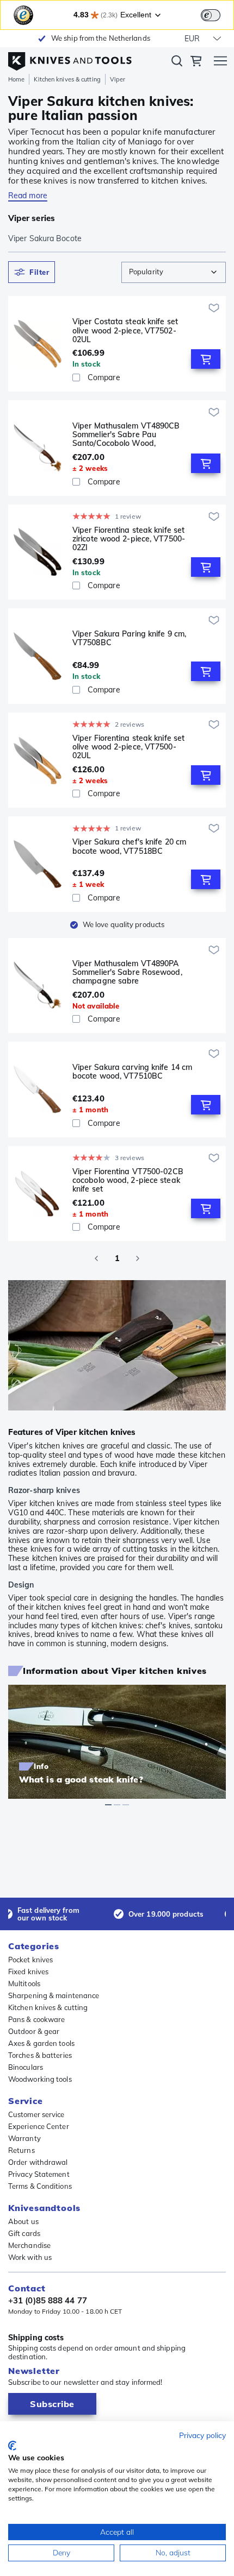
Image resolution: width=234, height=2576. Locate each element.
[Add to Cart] (206, 359)
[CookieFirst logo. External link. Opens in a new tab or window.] (12, 2446)
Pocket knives (30, 1960)
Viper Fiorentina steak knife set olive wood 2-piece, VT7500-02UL (128, 747)
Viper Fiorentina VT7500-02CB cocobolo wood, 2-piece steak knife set (128, 1180)
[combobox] (174, 272)
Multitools (24, 1983)
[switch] (211, 15)
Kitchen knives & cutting (67, 79)
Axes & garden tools (41, 2043)
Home (16, 79)
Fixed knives (28, 1972)
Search (177, 63)
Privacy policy (202, 2435)
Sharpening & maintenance (54, 1995)
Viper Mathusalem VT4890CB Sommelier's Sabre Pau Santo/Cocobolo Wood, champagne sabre (126, 434)
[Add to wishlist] (214, 308)
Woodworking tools (40, 2079)
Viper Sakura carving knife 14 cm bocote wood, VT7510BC (132, 1072)
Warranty (24, 2138)
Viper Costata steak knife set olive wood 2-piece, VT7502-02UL (125, 330)
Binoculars (26, 2067)
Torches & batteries (40, 2055)
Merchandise (29, 2245)
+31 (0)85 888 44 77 (48, 2301)
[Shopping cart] (196, 62)
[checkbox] (76, 377)
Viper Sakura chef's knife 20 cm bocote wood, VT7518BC (129, 846)
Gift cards (24, 2233)
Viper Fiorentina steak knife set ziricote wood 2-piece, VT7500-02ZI (129, 539)
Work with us (30, 2257)
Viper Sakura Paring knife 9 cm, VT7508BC (129, 638)
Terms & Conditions (40, 2186)
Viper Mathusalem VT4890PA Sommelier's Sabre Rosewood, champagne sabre (127, 972)
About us (23, 2221)
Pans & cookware (37, 2019)
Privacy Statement (39, 2174)
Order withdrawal (38, 2162)
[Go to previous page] (96, 1258)
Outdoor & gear (34, 2031)
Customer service (36, 2114)
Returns (21, 2150)
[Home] (70, 59)
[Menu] (220, 62)
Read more (28, 196)
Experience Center (39, 2126)
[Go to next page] (138, 1258)
